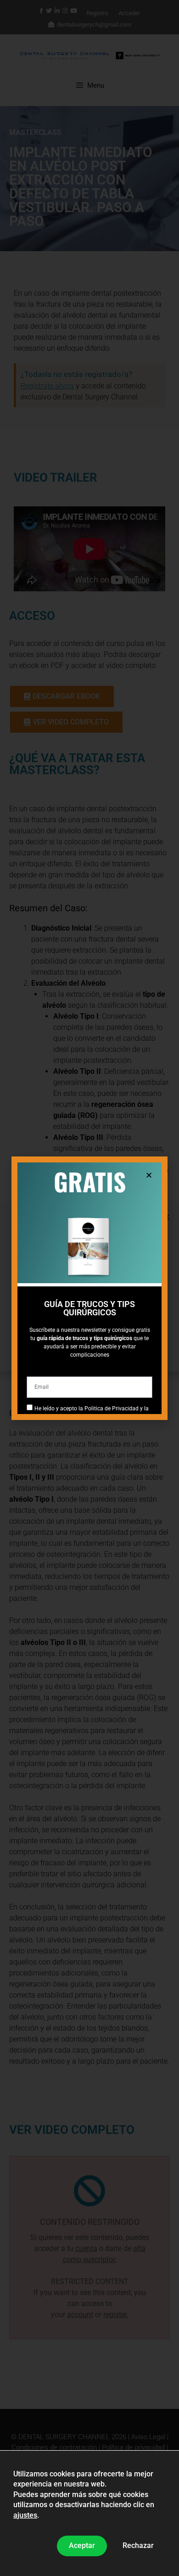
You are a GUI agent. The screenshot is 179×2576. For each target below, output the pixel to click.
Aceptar (82, 2545)
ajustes (25, 2515)
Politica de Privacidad (112, 1409)
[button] (149, 1175)
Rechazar (138, 2545)
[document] (89, 1288)
